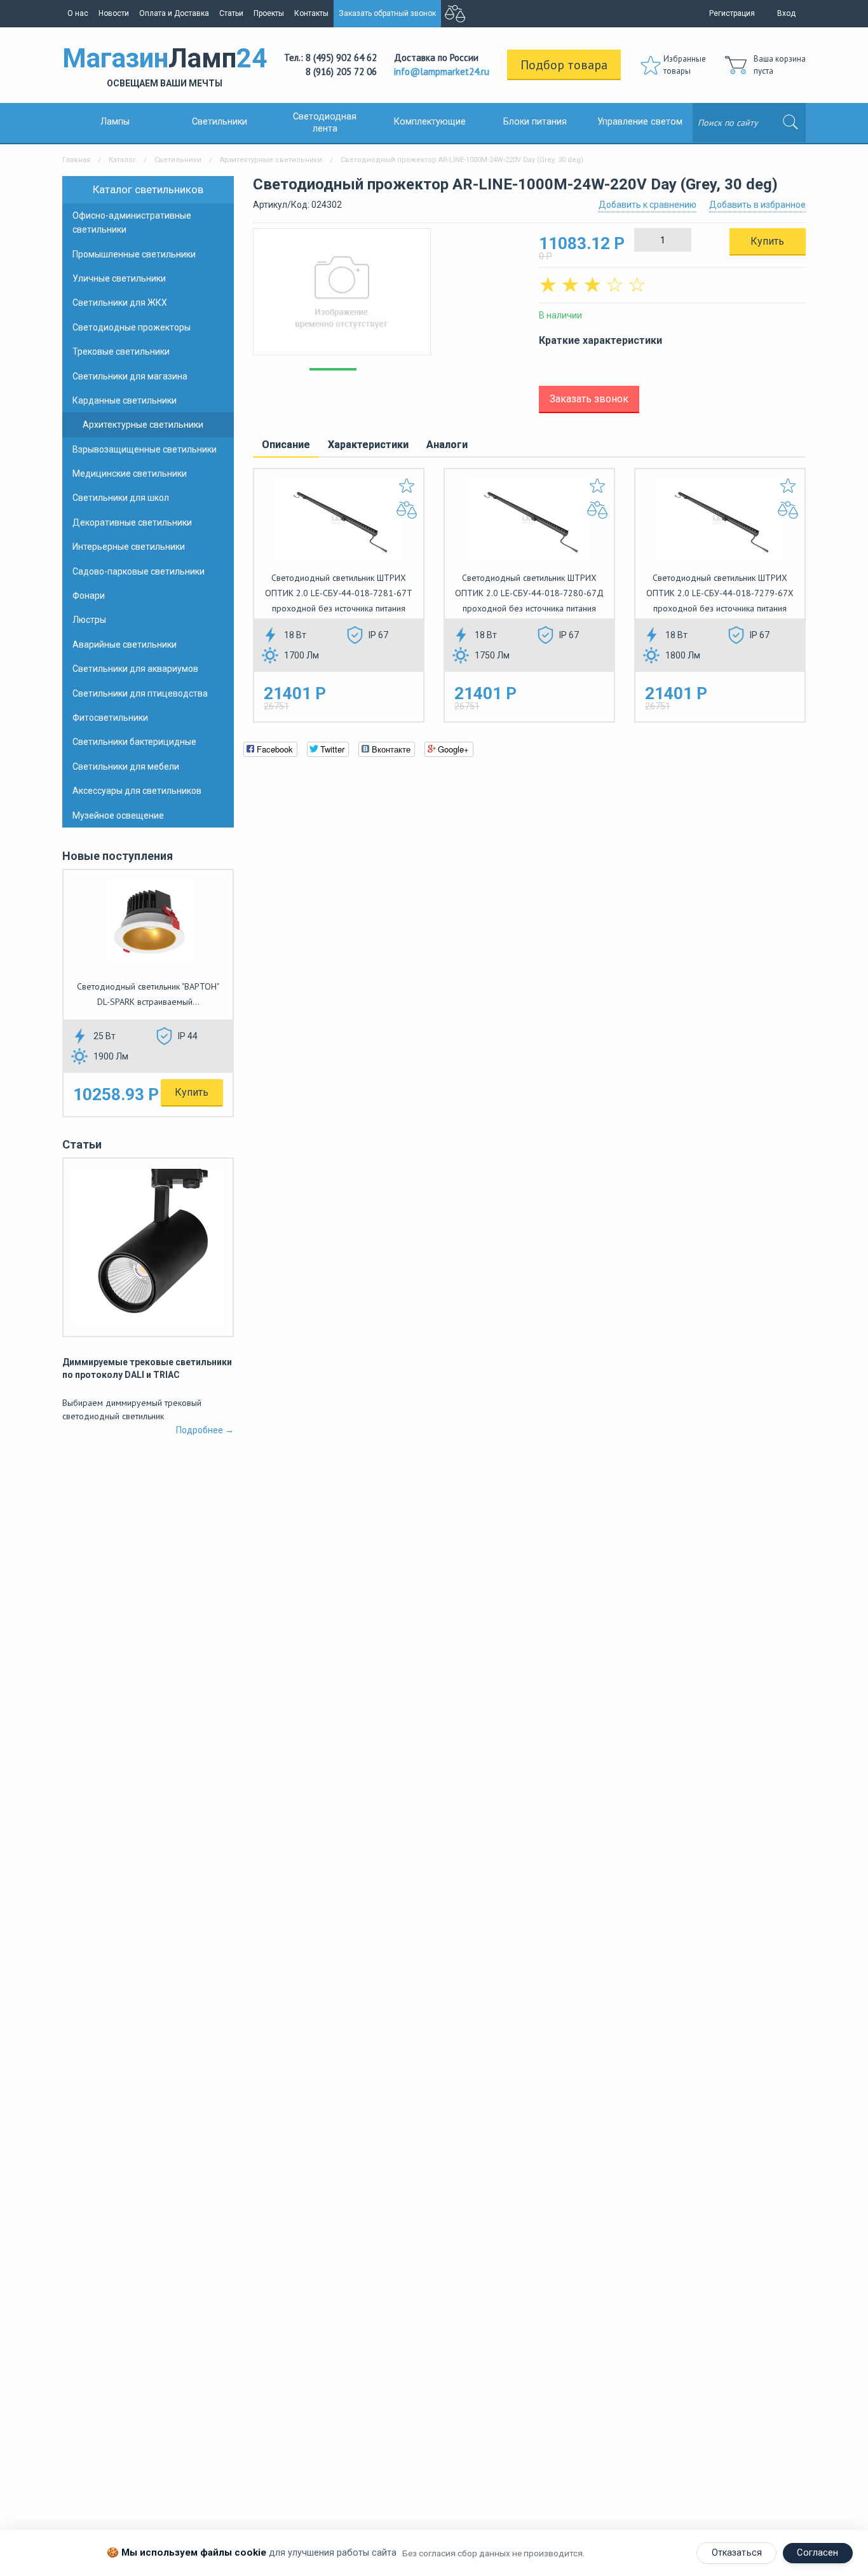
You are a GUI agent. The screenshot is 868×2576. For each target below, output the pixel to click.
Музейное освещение (118, 815)
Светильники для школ (121, 498)
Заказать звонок (589, 399)
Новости (114, 13)
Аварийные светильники (125, 644)
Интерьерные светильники (129, 547)
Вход (786, 13)
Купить (192, 1092)
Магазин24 (165, 65)
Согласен (817, 2553)
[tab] (286, 446)
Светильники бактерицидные (134, 742)
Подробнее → (205, 1430)
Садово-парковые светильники (139, 571)
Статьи (231, 13)
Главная (76, 160)
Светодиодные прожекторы (132, 327)
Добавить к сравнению (648, 205)
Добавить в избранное (757, 205)
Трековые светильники (121, 351)
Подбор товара (564, 65)
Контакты (311, 13)
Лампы (115, 122)
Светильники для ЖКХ (120, 303)
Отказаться (737, 2553)
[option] (386, 298)
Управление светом (640, 122)
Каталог (122, 160)
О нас (78, 13)
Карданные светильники (125, 400)
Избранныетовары (685, 65)
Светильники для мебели (126, 767)
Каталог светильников (148, 189)
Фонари (89, 596)
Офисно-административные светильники (132, 222)
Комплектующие (430, 122)
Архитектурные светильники (271, 160)
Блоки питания (535, 122)
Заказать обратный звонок (387, 13)
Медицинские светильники (130, 474)
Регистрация (732, 13)
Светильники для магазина (130, 376)
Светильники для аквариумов (135, 669)
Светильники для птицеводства (140, 693)
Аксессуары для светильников (137, 791)
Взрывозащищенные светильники (145, 449)
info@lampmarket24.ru (442, 72)
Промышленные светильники (134, 254)
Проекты (269, 13)
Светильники (220, 122)
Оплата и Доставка (174, 13)
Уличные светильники (119, 278)
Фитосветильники (110, 718)
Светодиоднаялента (325, 123)
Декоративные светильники (132, 522)
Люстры (89, 620)
